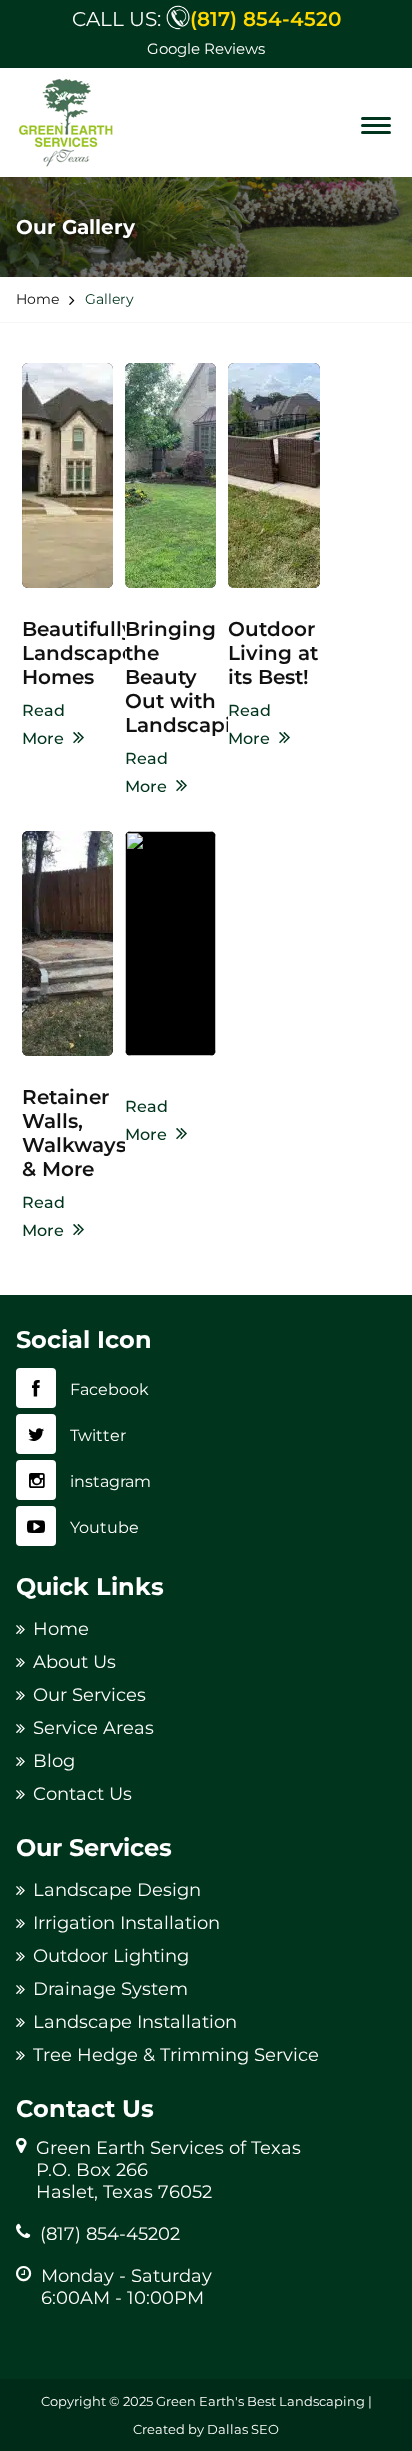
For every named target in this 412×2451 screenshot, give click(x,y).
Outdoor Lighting (111, 1956)
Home (61, 1629)
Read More (43, 724)
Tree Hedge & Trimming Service (176, 2055)
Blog (54, 1761)
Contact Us (82, 1794)
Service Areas (93, 1728)
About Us (74, 1662)
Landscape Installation (135, 2022)
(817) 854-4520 (265, 19)
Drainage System (110, 1989)
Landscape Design (117, 1890)
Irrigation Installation (126, 1923)
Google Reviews (206, 48)
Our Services (89, 1695)
